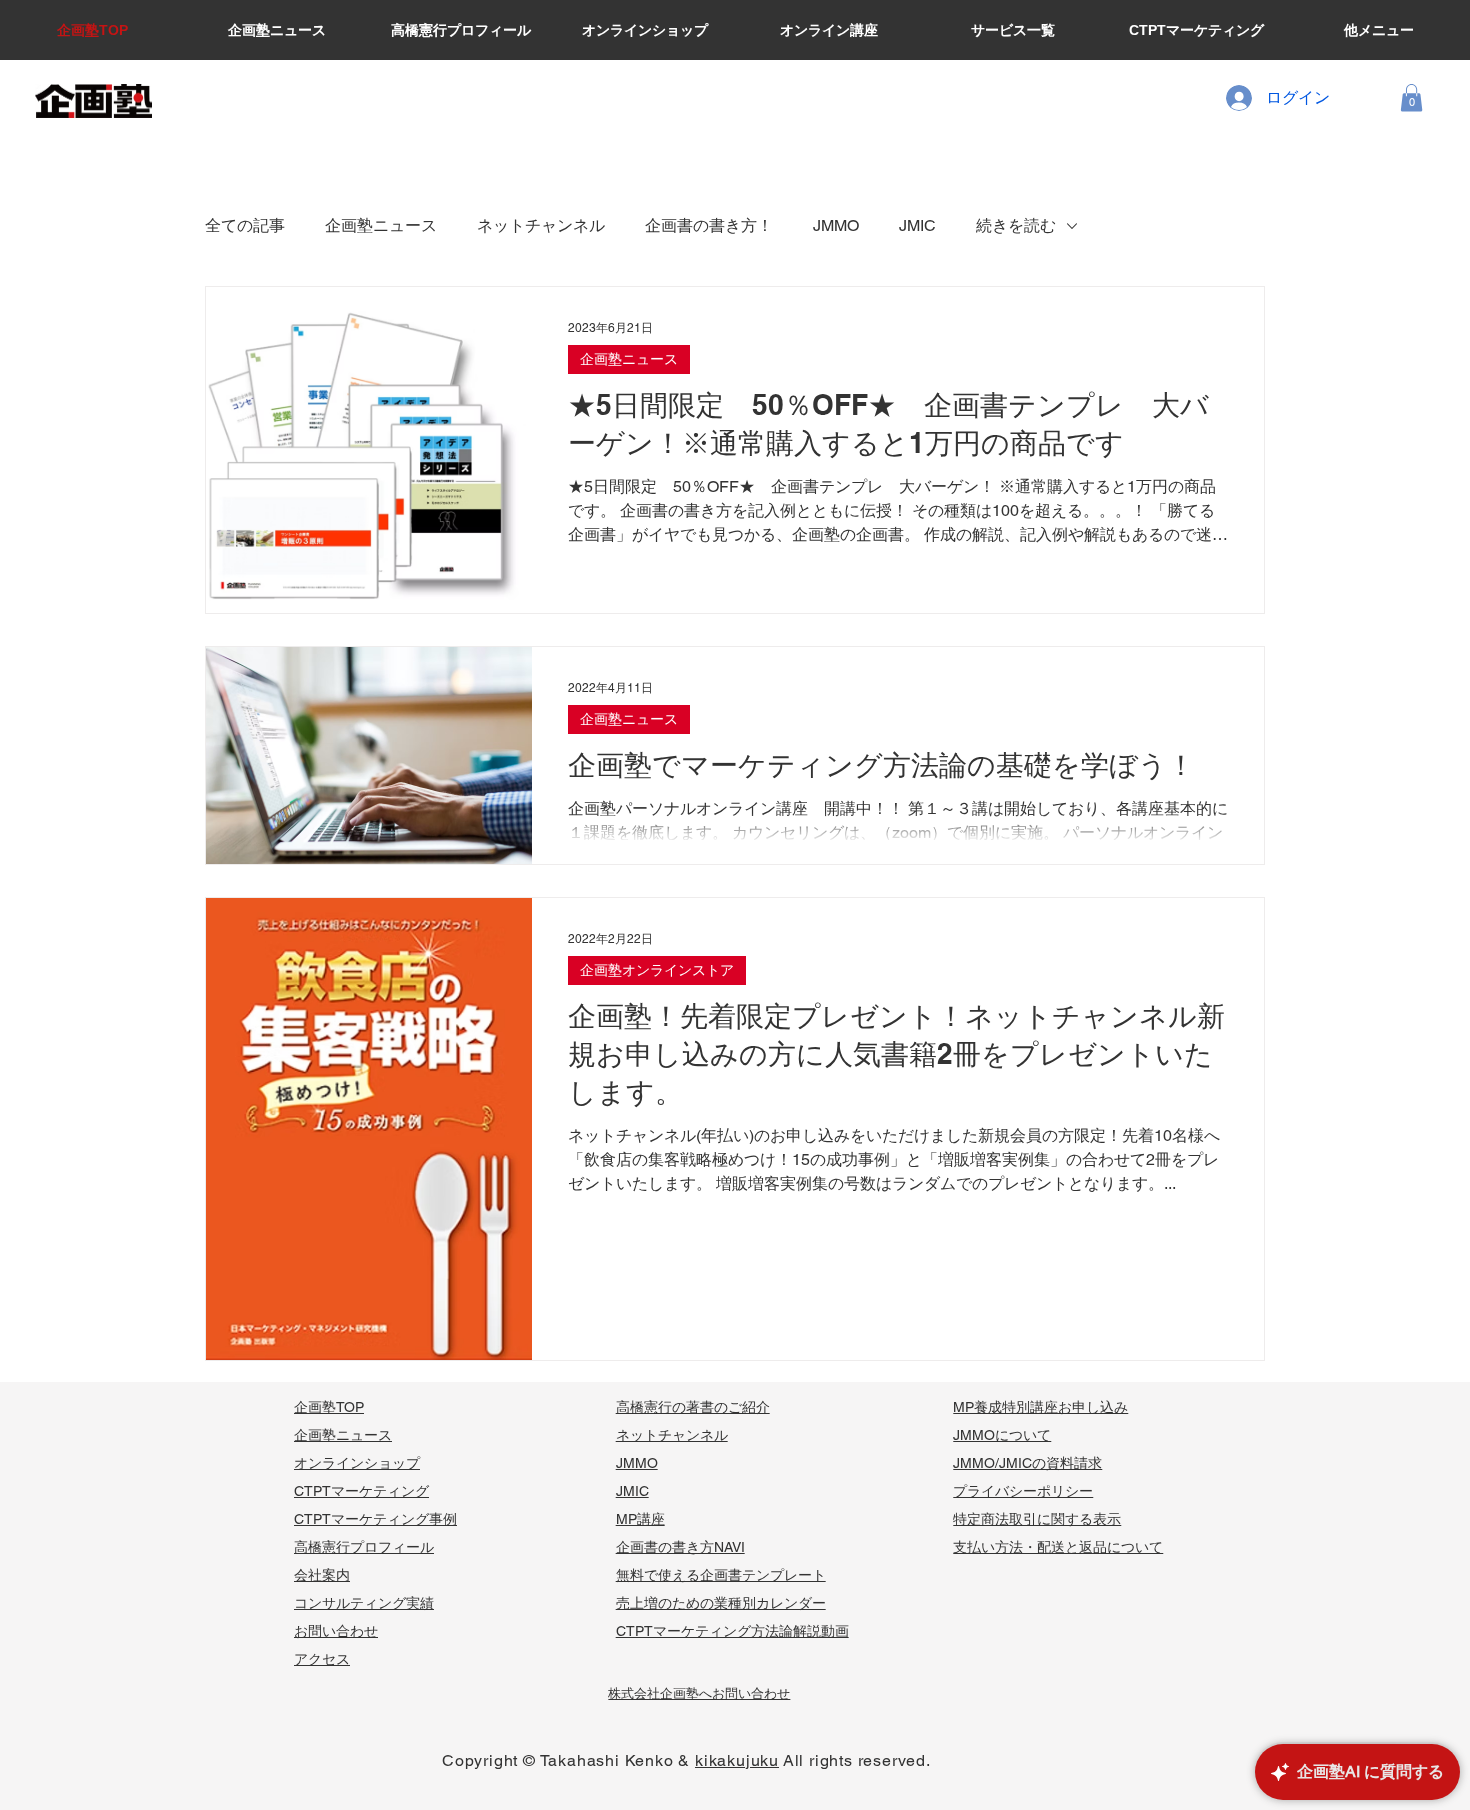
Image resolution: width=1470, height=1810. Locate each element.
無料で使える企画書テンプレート (721, 1575)
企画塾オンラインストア (657, 970)
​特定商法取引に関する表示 (1037, 1519)
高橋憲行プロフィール (364, 1547)
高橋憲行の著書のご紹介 (693, 1407)
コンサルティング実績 (364, 1603)
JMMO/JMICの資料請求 (1027, 1463)
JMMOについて (1002, 1435)
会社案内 (322, 1575)
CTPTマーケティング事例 (375, 1519)
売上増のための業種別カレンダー (721, 1603)
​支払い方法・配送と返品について (1058, 1547)
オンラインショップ (357, 1463)
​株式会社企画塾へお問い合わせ (699, 1693)
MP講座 (640, 1519)
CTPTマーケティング (361, 1491)
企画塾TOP (329, 1407)
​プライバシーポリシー (1023, 1491)
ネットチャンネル (541, 225)
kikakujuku (737, 1760)
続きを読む (1016, 225)
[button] (1411, 97)
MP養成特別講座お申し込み (1040, 1407)
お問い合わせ (336, 1631)
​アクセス (322, 1659)
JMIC (917, 225)
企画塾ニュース (381, 225)
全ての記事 (245, 225)
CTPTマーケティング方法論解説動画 (732, 1631)
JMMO (836, 225)
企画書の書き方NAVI (680, 1547)
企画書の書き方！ (709, 225)
